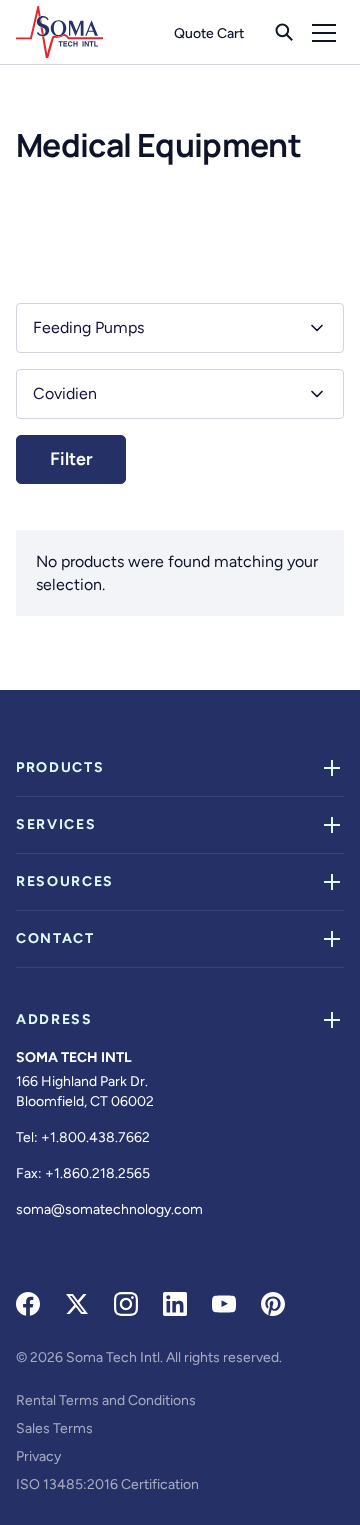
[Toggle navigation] (324, 32)
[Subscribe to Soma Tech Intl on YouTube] (224, 1304)
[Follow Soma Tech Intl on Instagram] (126, 1304)
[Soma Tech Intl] (59, 32)
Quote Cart (209, 33)
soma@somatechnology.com (109, 1209)
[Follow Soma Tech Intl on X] (77, 1304)
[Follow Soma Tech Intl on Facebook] (28, 1304)
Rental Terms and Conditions (106, 1400)
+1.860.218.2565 (97, 1173)
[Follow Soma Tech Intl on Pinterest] (273, 1304)
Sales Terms (54, 1428)
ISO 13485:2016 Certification (107, 1484)
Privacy (38, 1456)
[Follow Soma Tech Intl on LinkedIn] (175, 1304)
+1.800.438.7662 (95, 1137)
